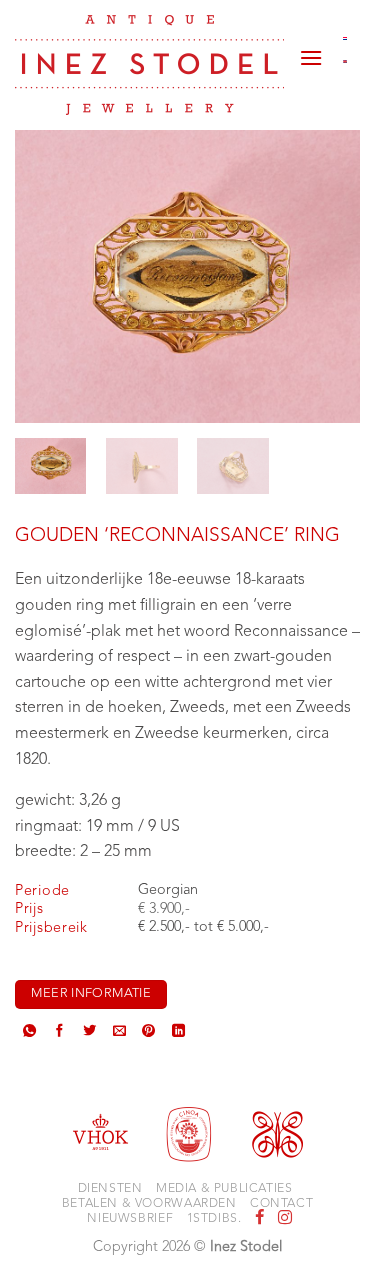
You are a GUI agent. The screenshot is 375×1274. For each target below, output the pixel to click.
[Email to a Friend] (119, 1033)
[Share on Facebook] (59, 1033)
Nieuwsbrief (130, 1219)
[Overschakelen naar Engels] (345, 62)
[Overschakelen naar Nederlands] (345, 38)
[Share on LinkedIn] (178, 1033)
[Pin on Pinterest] (148, 1033)
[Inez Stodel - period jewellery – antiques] (149, 65)
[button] (311, 50)
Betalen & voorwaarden (149, 1204)
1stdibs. (214, 1219)
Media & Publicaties (224, 1189)
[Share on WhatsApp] (29, 1033)
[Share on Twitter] (89, 1033)
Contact (281, 1204)
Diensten (110, 1189)
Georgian (168, 890)
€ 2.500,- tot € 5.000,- (203, 927)
